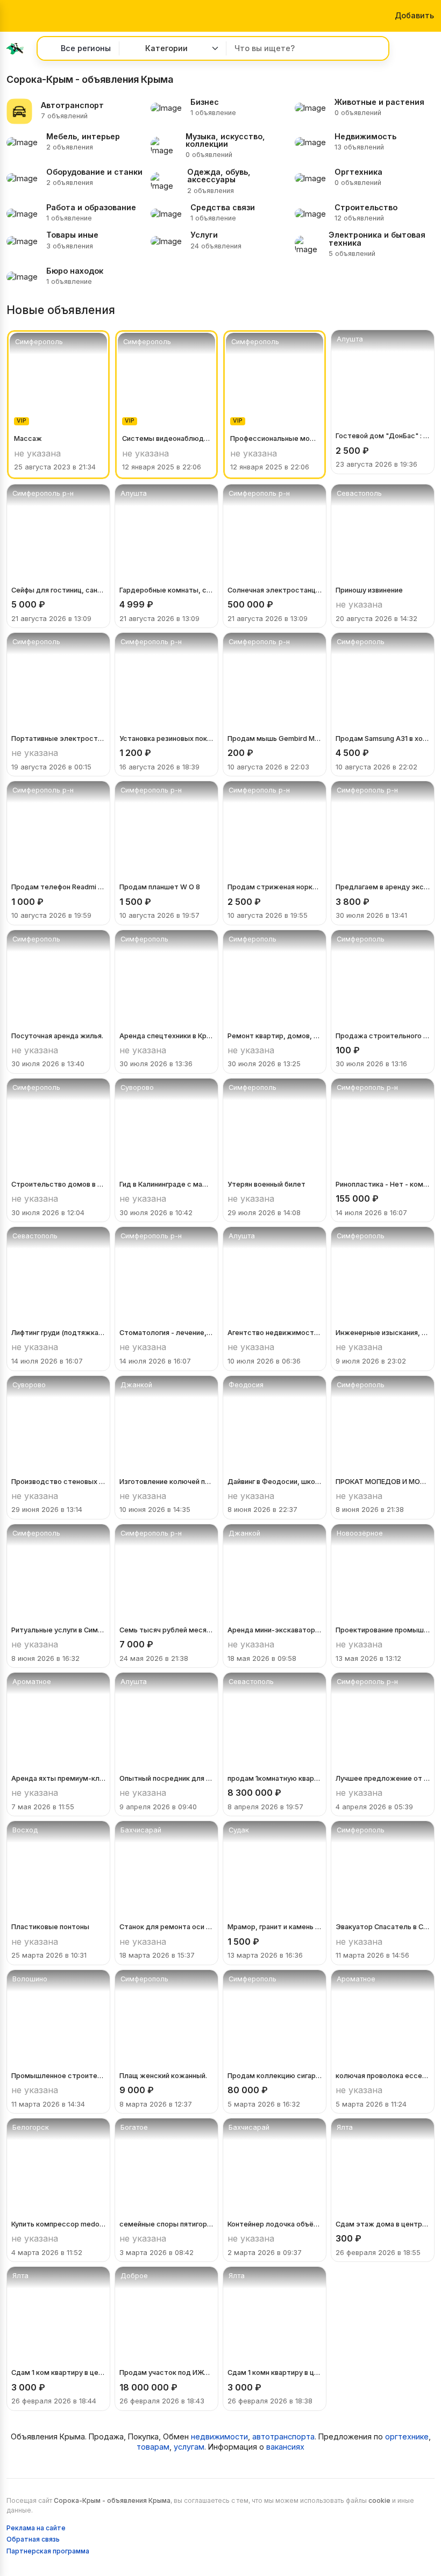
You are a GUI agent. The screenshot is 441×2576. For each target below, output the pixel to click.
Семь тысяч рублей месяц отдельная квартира (166, 1630)
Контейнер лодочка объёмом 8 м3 (275, 2224)
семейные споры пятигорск (166, 2224)
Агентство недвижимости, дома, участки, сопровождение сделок (275, 1333)
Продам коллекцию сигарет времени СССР (275, 2076)
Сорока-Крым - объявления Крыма (112, 2500)
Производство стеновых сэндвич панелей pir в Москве (58, 1482)
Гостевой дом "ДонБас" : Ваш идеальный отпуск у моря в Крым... (383, 436)
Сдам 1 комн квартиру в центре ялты (275, 2372)
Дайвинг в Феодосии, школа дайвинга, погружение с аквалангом (275, 1482)
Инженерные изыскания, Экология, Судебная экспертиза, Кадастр (383, 1333)
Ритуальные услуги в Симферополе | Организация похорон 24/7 (58, 1630)
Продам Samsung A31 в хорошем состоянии (383, 738)
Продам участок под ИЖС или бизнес (166, 2372)
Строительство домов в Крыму (58, 1184)
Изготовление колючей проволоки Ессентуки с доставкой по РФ (166, 1482)
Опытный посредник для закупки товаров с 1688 (166, 1778)
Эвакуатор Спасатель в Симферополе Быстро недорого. (383, 1927)
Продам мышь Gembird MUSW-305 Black (275, 738)
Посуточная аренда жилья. (57, 1036)
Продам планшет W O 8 (160, 887)
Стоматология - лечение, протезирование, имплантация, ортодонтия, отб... (166, 1333)
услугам (189, 2447)
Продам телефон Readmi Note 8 (58, 887)
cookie (379, 2500)
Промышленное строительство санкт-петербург (58, 2076)
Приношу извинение (369, 590)
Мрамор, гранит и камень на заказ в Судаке (275, 1927)
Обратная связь (33, 2539)
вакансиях (285, 2447)
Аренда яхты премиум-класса (58, 1778)
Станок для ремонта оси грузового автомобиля (166, 1927)
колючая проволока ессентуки (383, 2076)
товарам (153, 2447)
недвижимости (219, 2436)
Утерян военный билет (266, 1184)
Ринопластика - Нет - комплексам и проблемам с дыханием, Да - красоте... (383, 1184)
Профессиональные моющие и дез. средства (275, 438)
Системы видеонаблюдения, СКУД (166, 438)
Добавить (413, 15)
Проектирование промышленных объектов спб (383, 1630)
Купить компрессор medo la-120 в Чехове (58, 2224)
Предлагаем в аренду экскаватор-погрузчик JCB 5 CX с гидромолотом (383, 887)
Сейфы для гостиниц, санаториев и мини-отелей (58, 590)
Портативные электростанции (58, 738)
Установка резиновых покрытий (166, 738)
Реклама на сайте (36, 2528)
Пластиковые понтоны (50, 1927)
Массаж (28, 438)
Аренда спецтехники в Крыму (166, 1036)
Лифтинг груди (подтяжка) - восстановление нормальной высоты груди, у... (58, 1333)
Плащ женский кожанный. (163, 2076)
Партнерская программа (48, 2551)
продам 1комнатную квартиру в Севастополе (275, 1778)
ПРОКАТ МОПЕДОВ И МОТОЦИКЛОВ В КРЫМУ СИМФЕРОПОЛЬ (383, 1482)
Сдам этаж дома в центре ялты (383, 2224)
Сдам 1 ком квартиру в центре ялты (58, 2372)
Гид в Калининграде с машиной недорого (166, 1184)
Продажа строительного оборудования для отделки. (383, 1036)
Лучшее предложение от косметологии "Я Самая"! (383, 1778)
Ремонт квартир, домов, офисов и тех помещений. (275, 1036)
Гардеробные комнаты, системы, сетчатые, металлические (166, 590)
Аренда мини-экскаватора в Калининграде (275, 1630)
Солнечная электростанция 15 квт (275, 590)
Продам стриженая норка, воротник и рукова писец (275, 887)
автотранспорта (283, 2436)
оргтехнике (407, 2436)
